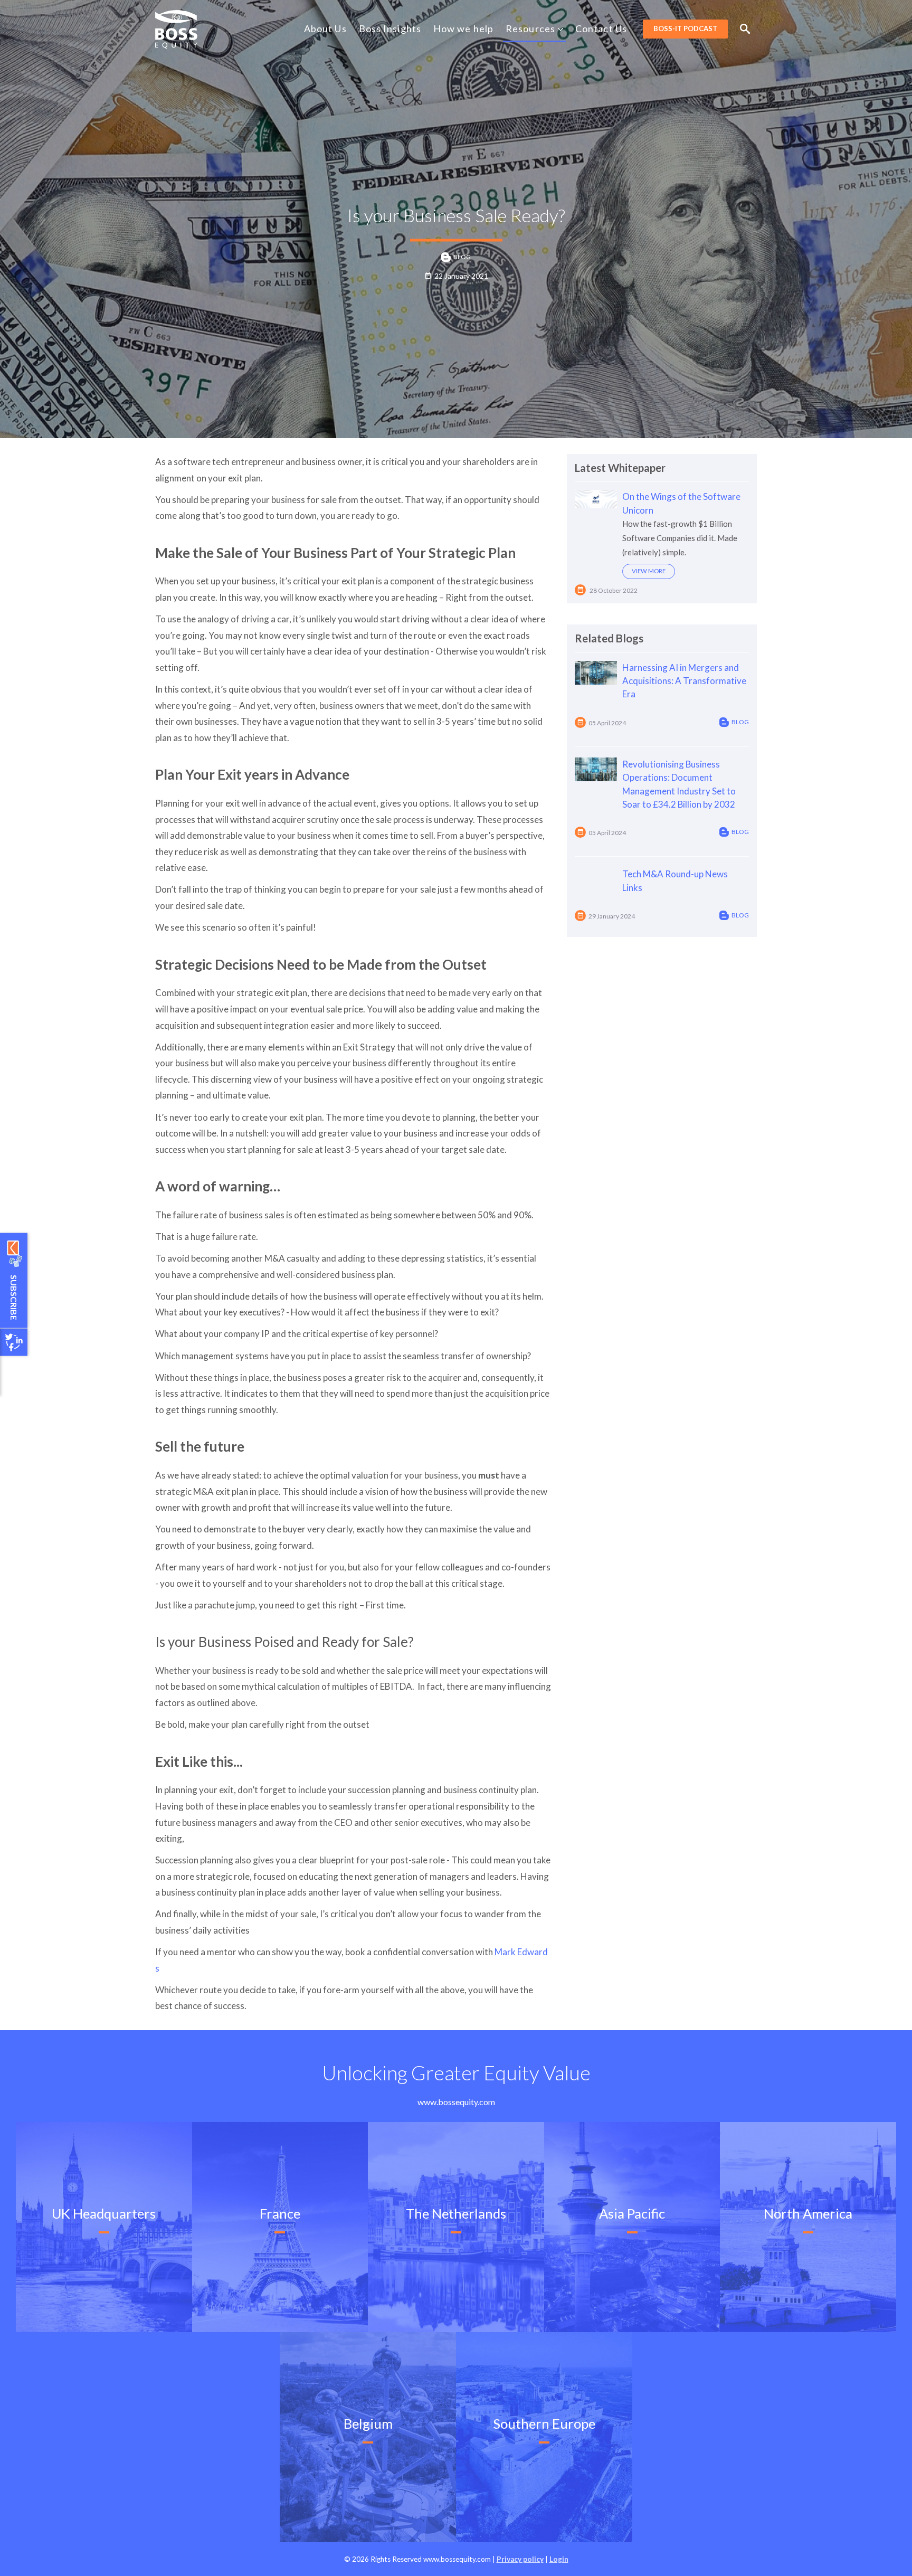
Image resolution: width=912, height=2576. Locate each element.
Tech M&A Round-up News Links (675, 880)
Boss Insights (390, 29)
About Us (325, 29)
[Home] (176, 29)
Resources (530, 29)
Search (745, 29)
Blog (462, 256)
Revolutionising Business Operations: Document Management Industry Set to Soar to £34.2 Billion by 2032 (679, 784)
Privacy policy (520, 2559)
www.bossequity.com (456, 2102)
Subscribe (14, 1298)
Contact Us (601, 29)
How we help (463, 29)
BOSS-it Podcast (685, 29)
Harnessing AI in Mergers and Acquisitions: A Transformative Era (684, 681)
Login (559, 2559)
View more (649, 571)
